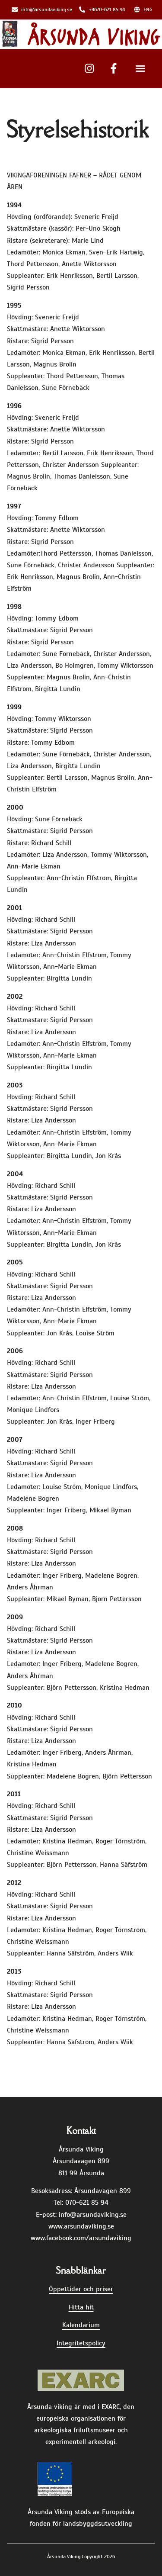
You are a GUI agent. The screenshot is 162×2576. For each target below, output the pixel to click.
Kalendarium (81, 2325)
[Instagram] (89, 68)
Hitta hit (81, 2307)
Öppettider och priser (81, 2289)
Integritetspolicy (81, 2343)
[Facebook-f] (114, 68)
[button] (140, 68)
